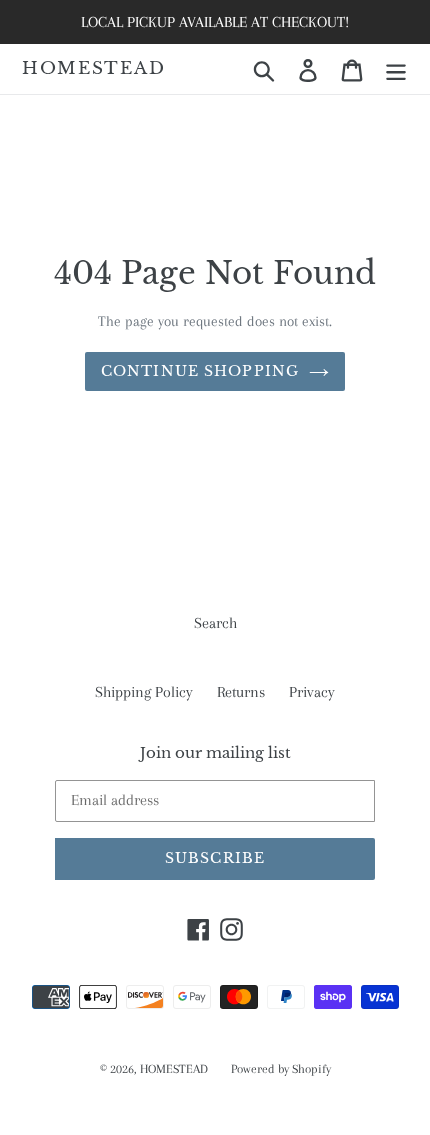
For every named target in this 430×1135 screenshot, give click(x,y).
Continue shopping (200, 371)
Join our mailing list (215, 753)
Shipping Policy (144, 692)
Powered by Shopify (281, 1069)
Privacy (312, 692)
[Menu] (396, 69)
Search (215, 623)
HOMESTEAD (93, 69)
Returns (241, 692)
